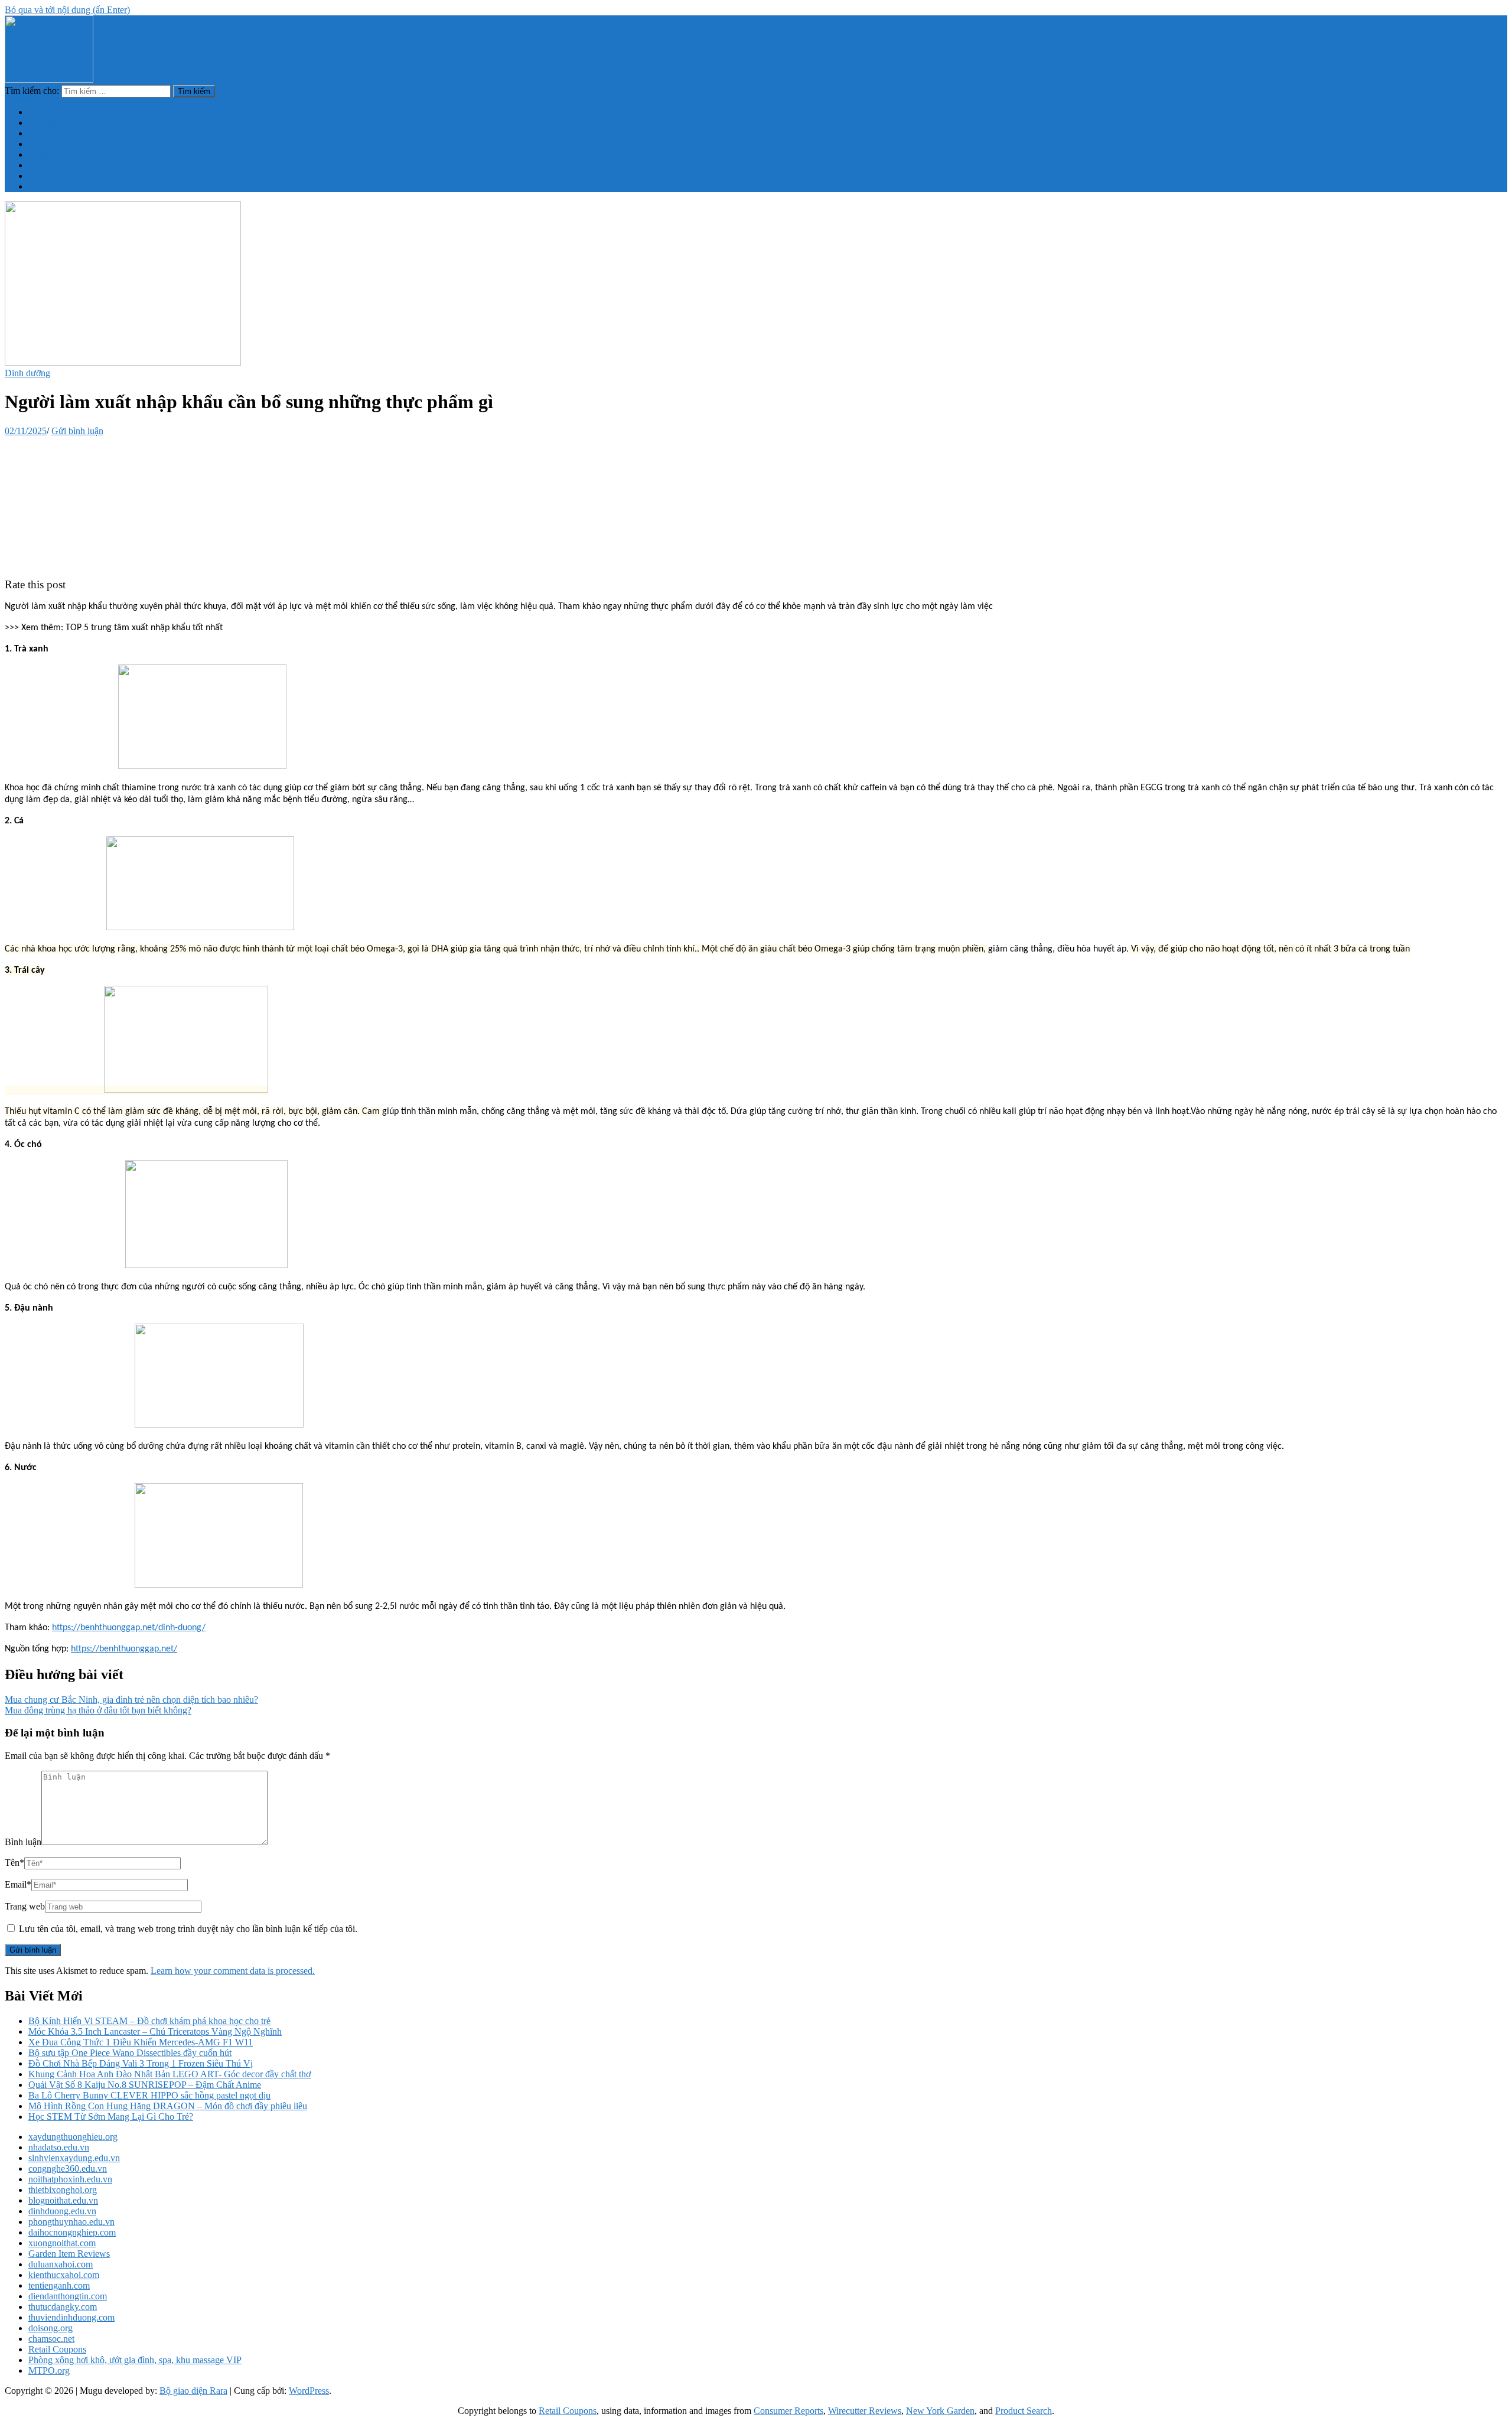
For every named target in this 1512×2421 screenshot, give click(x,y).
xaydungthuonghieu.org (73, 2137)
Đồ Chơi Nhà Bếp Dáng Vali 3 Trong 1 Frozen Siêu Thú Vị (141, 2063)
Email (18, 1884)
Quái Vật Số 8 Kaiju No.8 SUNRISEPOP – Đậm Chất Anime (145, 2085)
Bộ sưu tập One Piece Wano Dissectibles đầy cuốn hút (130, 2053)
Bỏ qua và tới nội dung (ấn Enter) (67, 10)
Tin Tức (43, 186)
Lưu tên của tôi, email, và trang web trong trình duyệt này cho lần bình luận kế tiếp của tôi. (188, 1929)
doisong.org (50, 2328)
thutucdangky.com (63, 2307)
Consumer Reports (788, 2411)
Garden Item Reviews (69, 2254)
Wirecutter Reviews (865, 2411)
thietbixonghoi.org (63, 2190)
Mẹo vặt (44, 176)
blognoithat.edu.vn (63, 2200)
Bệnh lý (43, 154)
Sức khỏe (46, 144)
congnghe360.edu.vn (68, 2169)
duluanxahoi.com (61, 2264)
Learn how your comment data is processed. (233, 1971)
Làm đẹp (45, 165)
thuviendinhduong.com (71, 2317)
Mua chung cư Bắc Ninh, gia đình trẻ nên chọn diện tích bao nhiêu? (131, 1700)
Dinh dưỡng (51, 133)
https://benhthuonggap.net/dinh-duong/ (129, 1628)
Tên (14, 1863)
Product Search (1024, 2411)
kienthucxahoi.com (64, 2275)
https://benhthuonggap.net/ (124, 1649)
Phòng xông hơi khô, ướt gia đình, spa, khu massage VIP (135, 2360)
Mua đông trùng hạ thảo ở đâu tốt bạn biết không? (98, 1710)
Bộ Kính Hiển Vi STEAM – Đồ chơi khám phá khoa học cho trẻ (149, 2021)
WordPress (309, 2391)
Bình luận (23, 1842)
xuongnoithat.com (62, 2243)
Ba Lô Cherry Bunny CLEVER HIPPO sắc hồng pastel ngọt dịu (149, 2095)
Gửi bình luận (77, 431)
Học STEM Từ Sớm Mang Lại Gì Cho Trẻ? (111, 2117)
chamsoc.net (51, 2339)
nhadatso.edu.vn (59, 2147)
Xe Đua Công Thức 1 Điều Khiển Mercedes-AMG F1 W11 (141, 2042)
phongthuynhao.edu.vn (71, 2222)
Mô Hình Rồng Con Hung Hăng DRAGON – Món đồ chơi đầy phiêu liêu (168, 2106)
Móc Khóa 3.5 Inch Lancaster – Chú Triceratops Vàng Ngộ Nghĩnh (155, 2031)
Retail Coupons (57, 2349)
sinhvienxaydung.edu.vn (74, 2158)
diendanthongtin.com (68, 2296)
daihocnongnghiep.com (72, 2232)
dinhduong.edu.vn (62, 2211)
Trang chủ (47, 112)
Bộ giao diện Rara (193, 2391)
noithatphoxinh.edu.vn (70, 2179)
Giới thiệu (47, 123)
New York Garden (940, 2411)
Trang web (25, 1906)
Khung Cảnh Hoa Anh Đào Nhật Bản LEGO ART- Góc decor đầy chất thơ (170, 2074)
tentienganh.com (59, 2285)
